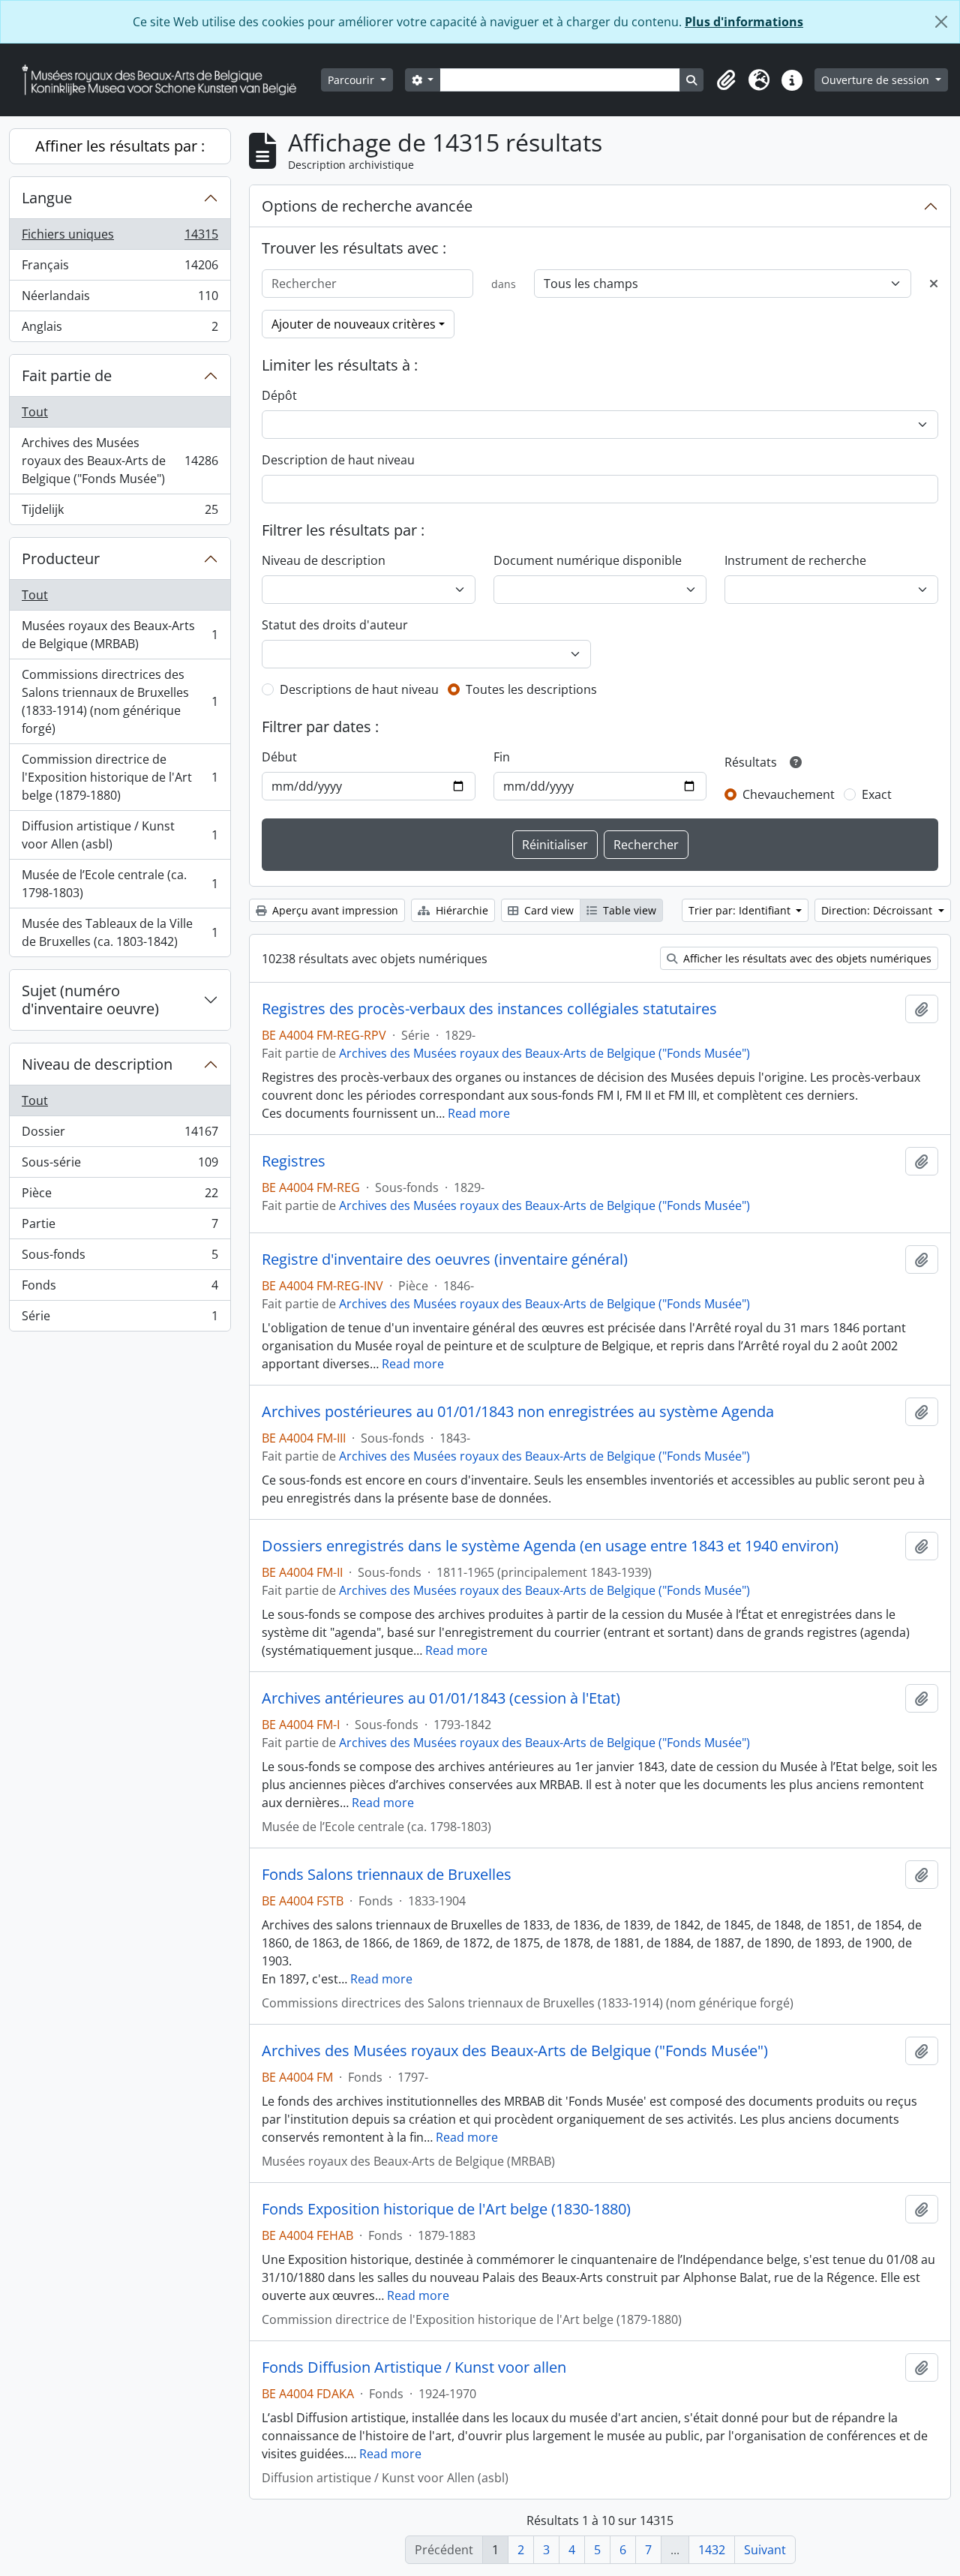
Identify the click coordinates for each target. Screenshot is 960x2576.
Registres (294, 1161)
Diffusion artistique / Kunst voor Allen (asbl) (120, 835)
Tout (35, 412)
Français (120, 269)
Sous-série (120, 1166)
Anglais (120, 330)
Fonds (120, 1289)
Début (279, 757)
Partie (120, 1227)
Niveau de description (97, 1064)
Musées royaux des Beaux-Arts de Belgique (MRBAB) (120, 635)
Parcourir (352, 80)
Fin (502, 757)
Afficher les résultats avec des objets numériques (806, 958)
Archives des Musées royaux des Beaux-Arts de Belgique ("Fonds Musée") (120, 461)
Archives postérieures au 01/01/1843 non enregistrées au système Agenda (518, 1412)
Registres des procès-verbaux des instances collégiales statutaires (489, 1009)
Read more (479, 1113)
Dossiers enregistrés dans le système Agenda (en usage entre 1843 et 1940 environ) (550, 1546)
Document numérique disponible (588, 560)
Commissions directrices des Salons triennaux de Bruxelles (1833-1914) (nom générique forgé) (120, 701)
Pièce (120, 1196)
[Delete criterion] (934, 284)
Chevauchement (789, 794)
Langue (47, 198)
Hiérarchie (460, 910)
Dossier (120, 1135)
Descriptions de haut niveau (359, 689)
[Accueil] (165, 80)
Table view (628, 910)
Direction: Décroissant (878, 910)
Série (120, 1319)
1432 (712, 2550)
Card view (547, 910)
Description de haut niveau (338, 460)
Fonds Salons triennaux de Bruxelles (387, 1875)
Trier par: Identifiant (741, 910)
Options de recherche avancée (367, 206)
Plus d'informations (744, 22)
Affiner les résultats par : (120, 146)
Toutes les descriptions (531, 689)
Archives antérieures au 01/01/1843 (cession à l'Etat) (441, 1698)
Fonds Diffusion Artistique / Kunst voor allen (414, 2367)
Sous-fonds (120, 1258)
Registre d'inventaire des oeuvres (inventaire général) (445, 1259)
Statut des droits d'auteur (335, 625)
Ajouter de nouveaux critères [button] (354, 324)
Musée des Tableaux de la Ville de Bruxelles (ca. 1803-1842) (120, 932)
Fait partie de (67, 375)
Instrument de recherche (795, 560)
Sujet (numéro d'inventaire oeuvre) (90, 1000)
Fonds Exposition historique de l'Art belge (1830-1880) (446, 2209)
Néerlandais (120, 299)
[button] (726, 80)
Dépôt (279, 395)
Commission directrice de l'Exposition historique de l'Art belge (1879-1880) (120, 777)
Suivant (765, 2550)
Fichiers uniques (120, 238)
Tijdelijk (120, 513)
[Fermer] (941, 22)
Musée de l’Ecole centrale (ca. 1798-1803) (120, 884)
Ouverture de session (877, 80)
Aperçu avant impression (334, 910)
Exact (877, 794)
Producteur (61, 558)
